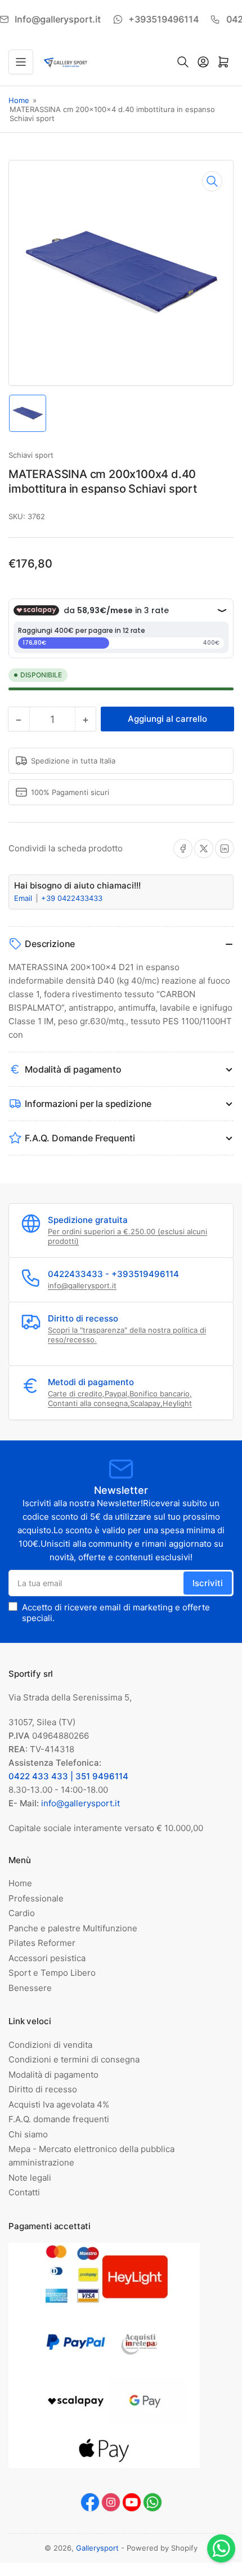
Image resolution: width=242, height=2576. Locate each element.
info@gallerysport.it (82, 1285)
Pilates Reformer (42, 1943)
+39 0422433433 (72, 898)
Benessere (30, 1988)
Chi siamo (28, 2134)
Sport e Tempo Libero (52, 1973)
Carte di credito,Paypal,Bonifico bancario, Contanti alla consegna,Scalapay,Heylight (120, 1399)
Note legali (30, 2178)
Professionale (36, 1898)
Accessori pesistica (47, 1958)
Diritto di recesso (43, 2089)
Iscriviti (208, 1583)
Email (24, 898)
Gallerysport (97, 2548)
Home (19, 100)
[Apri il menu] (21, 62)
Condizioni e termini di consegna (74, 2059)
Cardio (22, 1913)
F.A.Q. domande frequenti (59, 2119)
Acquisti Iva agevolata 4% (59, 2104)
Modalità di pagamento (53, 2075)
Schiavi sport (31, 455)
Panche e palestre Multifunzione (73, 1928)
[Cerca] (183, 62)
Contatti (24, 2192)
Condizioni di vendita (50, 2045)
